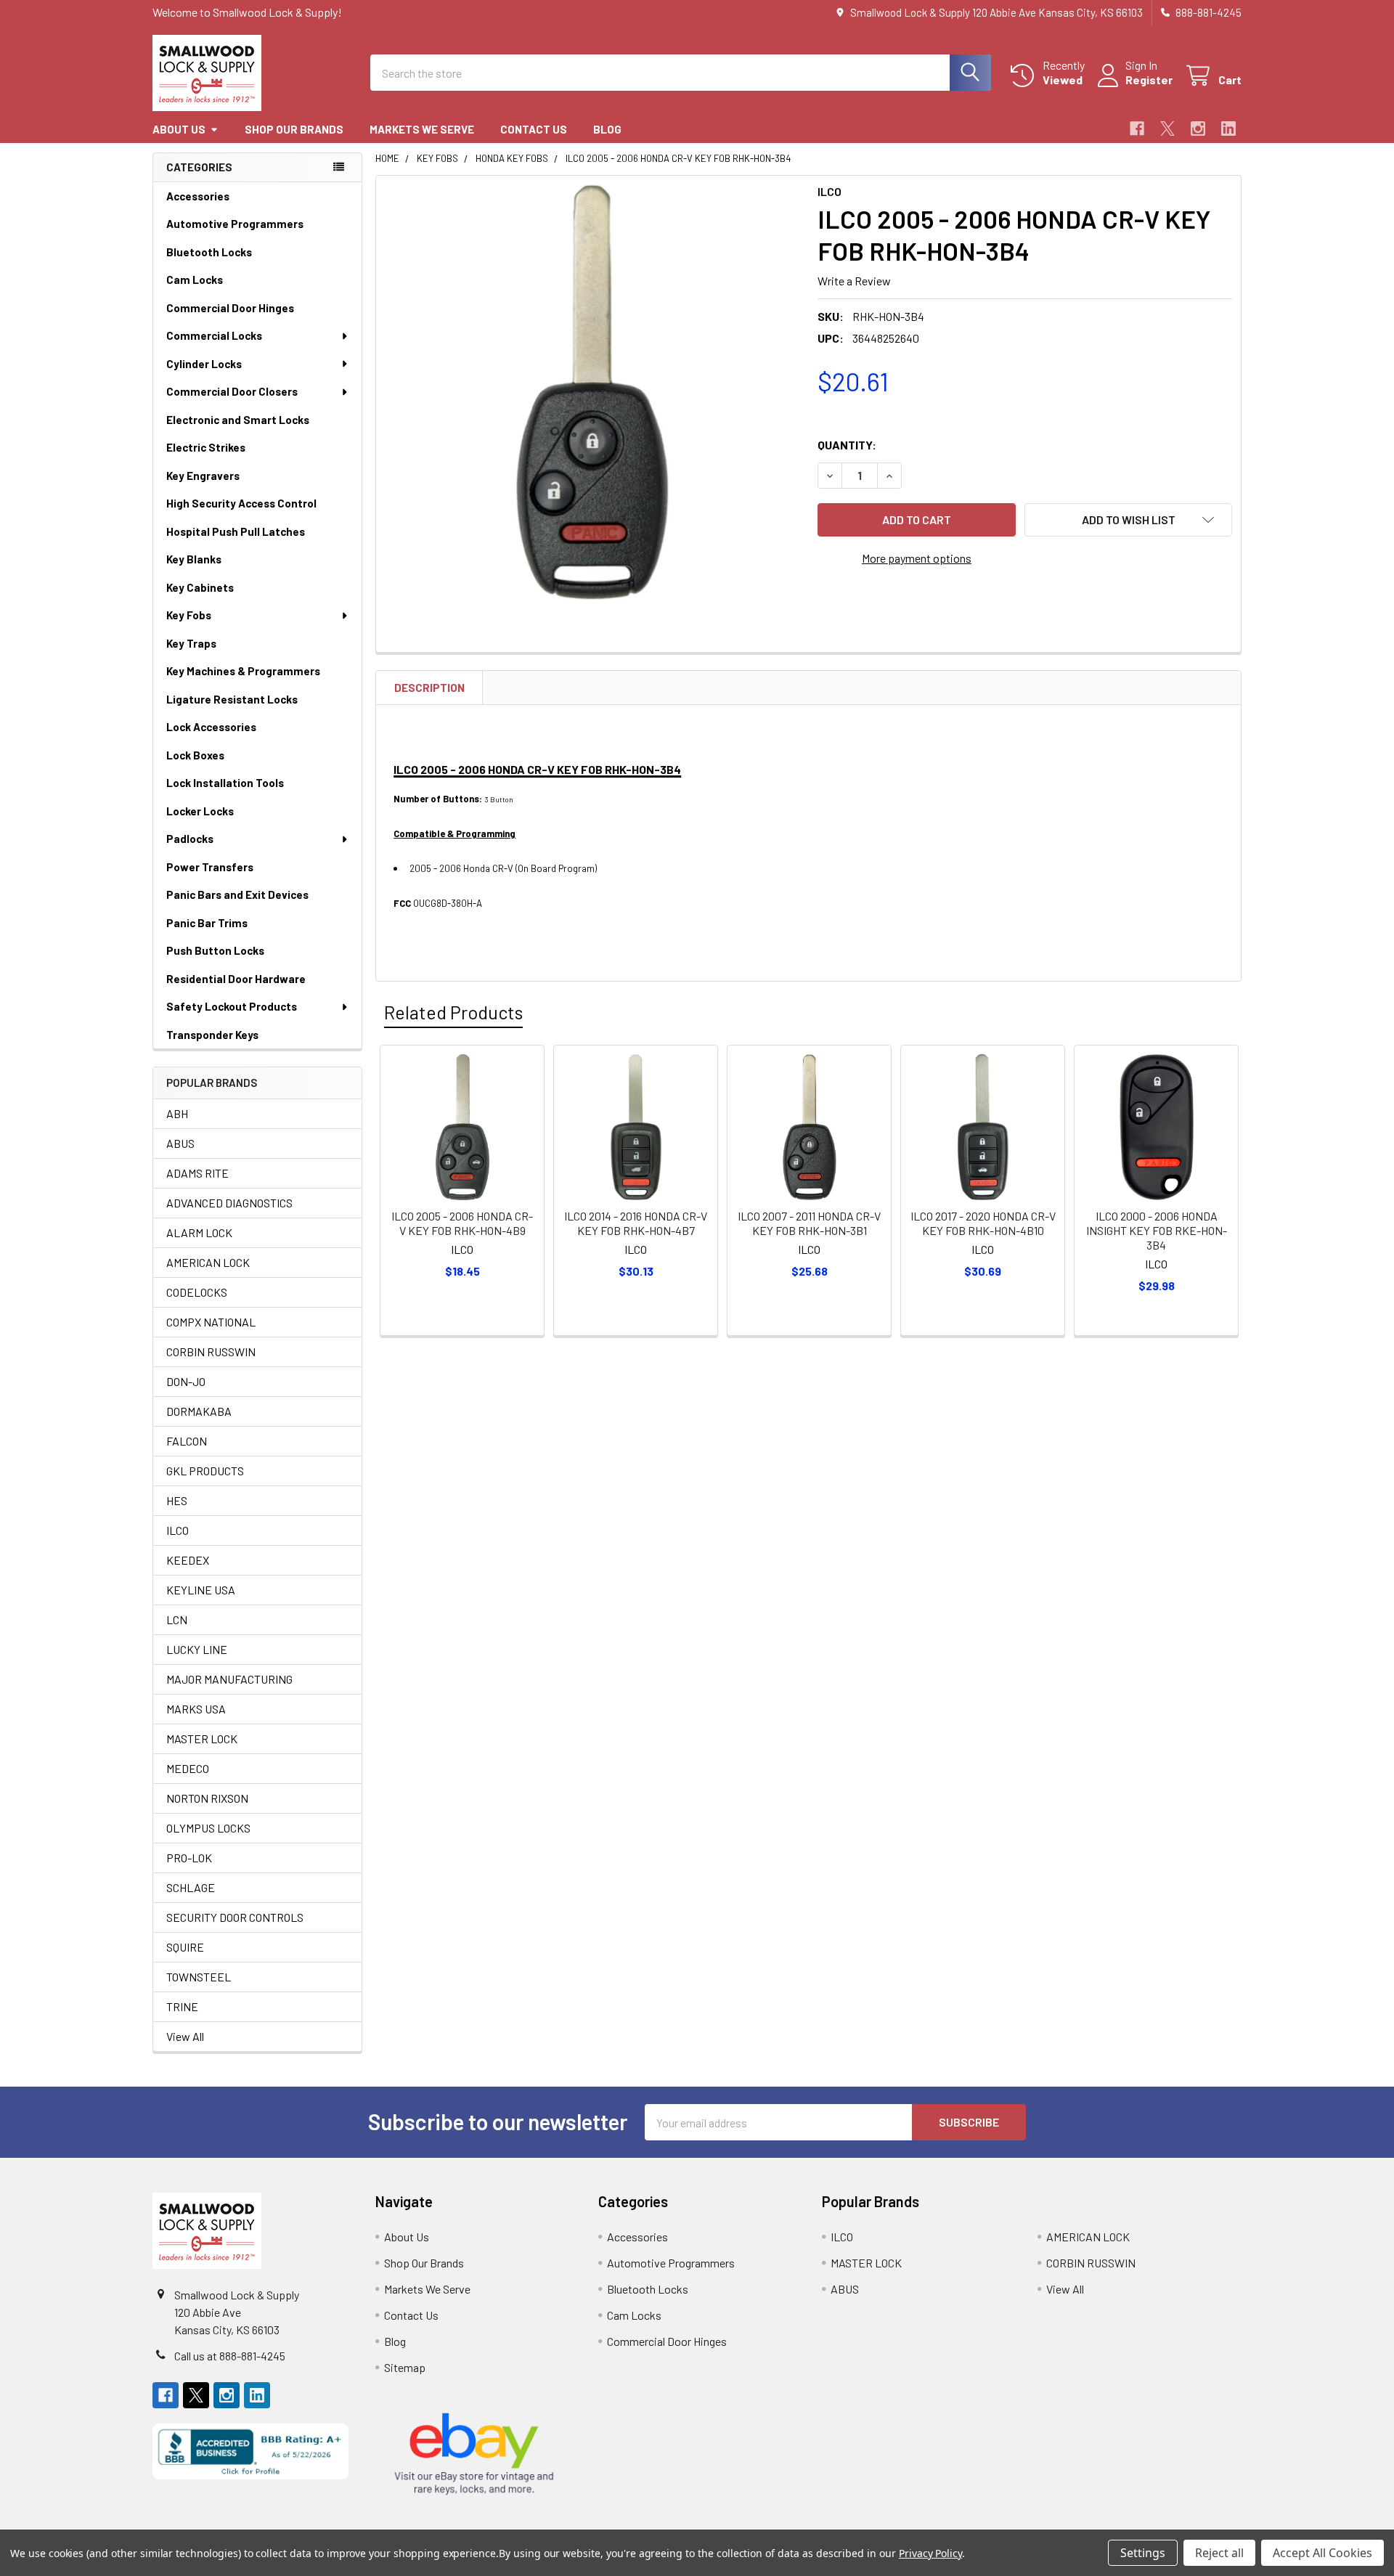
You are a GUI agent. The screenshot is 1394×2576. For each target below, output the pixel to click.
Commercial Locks (214, 335)
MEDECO (188, 1768)
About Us (179, 129)
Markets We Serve (422, 129)
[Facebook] (1137, 129)
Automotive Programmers (235, 224)
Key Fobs (189, 615)
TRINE (182, 2006)
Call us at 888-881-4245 (230, 2356)
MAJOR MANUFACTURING (229, 1679)
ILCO (178, 1530)
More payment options (917, 558)
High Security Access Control (241, 503)
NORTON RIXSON (207, 1798)
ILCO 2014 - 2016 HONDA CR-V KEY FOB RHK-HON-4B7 (636, 1223)
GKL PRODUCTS (205, 1471)
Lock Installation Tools (225, 783)
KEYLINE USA (201, 1590)
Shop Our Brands (294, 129)
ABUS (180, 1143)
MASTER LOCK (202, 1739)
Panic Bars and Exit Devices (237, 894)
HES (177, 1500)
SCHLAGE (191, 1887)
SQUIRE (185, 1947)
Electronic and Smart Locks (238, 420)
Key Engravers (203, 476)
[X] (1167, 129)
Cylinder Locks (204, 364)
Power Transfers (210, 867)
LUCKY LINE (197, 1649)
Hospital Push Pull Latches (236, 531)
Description (429, 688)
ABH (177, 1113)
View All (185, 2036)
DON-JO (186, 1381)
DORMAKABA (199, 1411)
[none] (592, 392)
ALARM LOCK (199, 1232)
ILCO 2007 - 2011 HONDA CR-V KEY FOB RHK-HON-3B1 (809, 1223)
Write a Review (854, 281)
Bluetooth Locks (209, 252)
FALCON (187, 1441)
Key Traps (191, 643)
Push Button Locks (215, 950)
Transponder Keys (212, 1035)
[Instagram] (1198, 129)
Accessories (198, 196)
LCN (177, 1619)
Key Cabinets (200, 587)
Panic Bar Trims (207, 923)
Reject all (1219, 2553)
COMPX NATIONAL (211, 1322)
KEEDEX (188, 1560)
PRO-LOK (189, 1858)
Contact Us (534, 129)
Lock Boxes (195, 755)
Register (1149, 80)
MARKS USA (196, 1709)
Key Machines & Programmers (243, 671)
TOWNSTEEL (199, 1977)
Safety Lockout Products (232, 1006)
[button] (1128, 520)
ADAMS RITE (197, 1173)
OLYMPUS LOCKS (208, 1828)
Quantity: (847, 445)
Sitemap (405, 2367)
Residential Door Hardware (236, 979)
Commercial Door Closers (232, 391)
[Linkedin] (1228, 129)
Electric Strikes (206, 447)
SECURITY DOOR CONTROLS (235, 1917)
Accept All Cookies (1322, 2553)
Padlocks (190, 839)
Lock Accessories (211, 727)
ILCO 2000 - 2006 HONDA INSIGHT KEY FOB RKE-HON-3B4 (1157, 1230)
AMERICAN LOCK (208, 1262)
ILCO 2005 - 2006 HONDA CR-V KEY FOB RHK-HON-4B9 (462, 1223)
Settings (1143, 2553)
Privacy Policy (930, 2553)
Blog (607, 129)
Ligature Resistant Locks (232, 699)
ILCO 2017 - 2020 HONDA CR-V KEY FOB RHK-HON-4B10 (983, 1223)
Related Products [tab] (453, 1012)
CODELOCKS (197, 1292)
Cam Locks (195, 280)
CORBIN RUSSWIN (211, 1352)
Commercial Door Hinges (230, 308)
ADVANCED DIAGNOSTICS (229, 1203)
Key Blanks (194, 559)
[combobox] (681, 73)
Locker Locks (200, 811)
